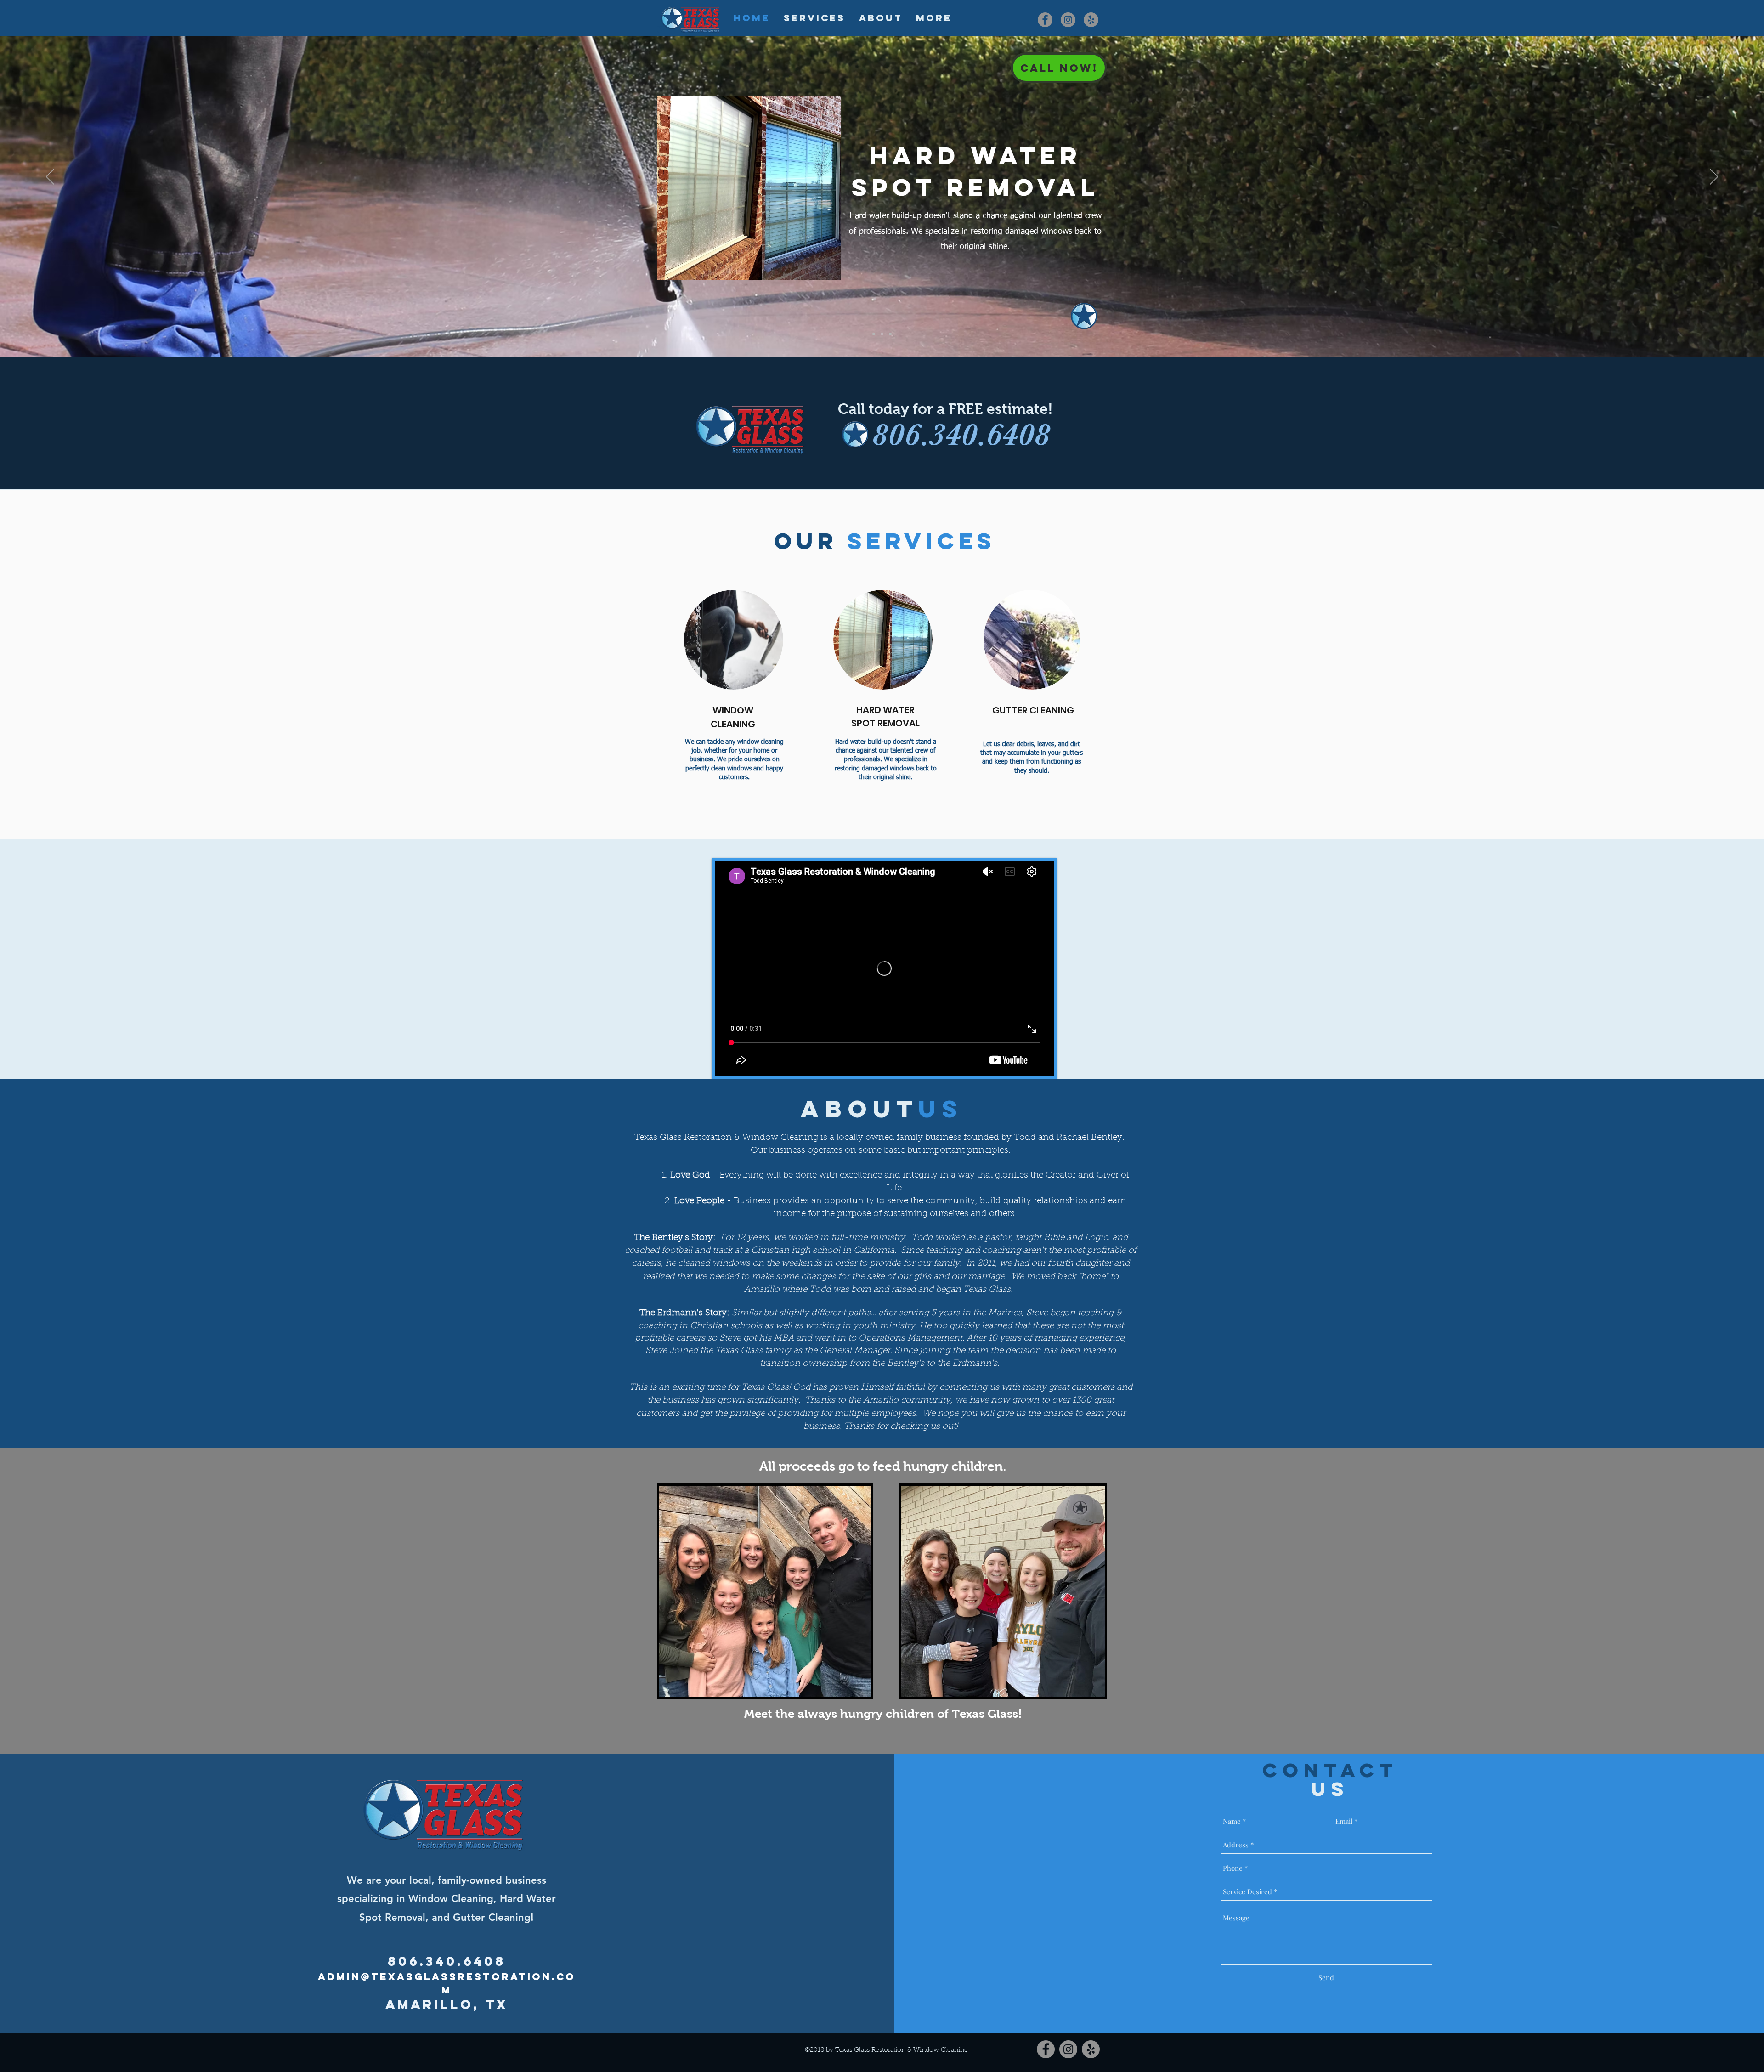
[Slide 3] (890, 334)
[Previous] (50, 177)
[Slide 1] (874, 334)
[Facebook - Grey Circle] (1045, 20)
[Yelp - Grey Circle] (1091, 20)
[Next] (1714, 177)
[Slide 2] (882, 334)
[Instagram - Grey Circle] (1068, 20)
